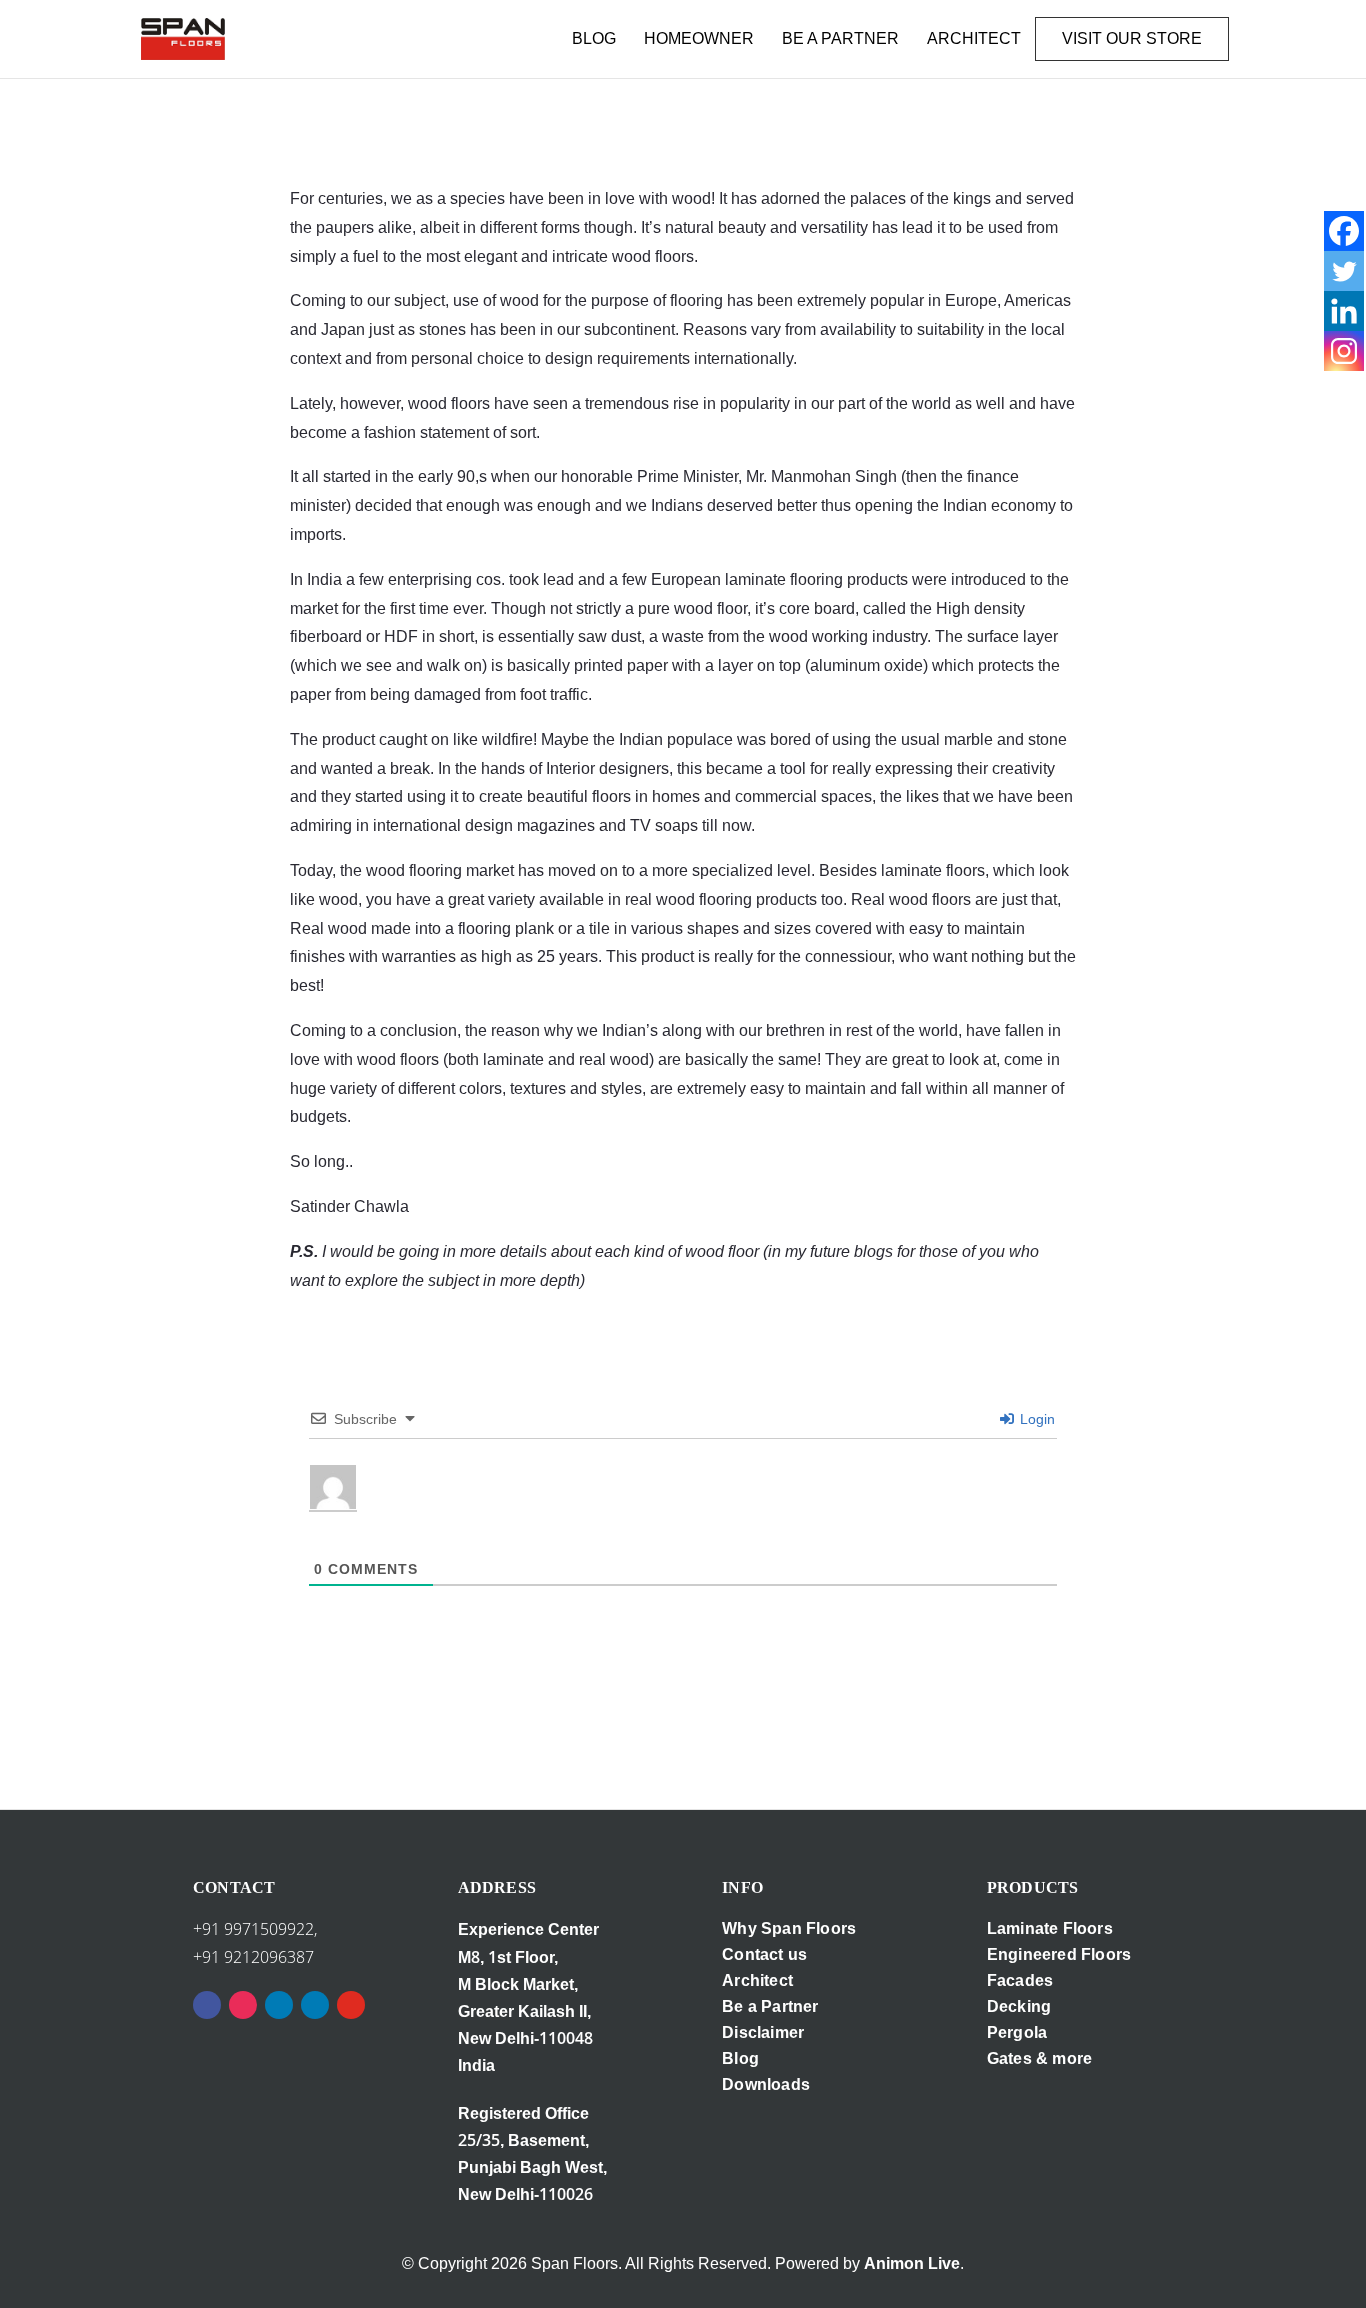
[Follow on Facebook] (207, 2005)
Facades (1020, 1980)
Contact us (764, 1954)
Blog (740, 2058)
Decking (1019, 2006)
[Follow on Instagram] (243, 2005)
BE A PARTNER (840, 38)
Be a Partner (770, 2006)
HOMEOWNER (699, 38)
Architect (757, 1980)
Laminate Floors (1050, 1928)
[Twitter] (1344, 271)
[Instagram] (1344, 351)
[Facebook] (1344, 231)
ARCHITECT (974, 38)
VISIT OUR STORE (1132, 38)
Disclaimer (763, 2032)
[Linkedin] (1344, 311)
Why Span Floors (789, 1928)
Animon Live (912, 2263)
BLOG (594, 38)
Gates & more (1039, 2058)
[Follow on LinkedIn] (279, 2005)
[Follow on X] (315, 2005)
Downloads (766, 2084)
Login (1035, 1419)
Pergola (1017, 2032)
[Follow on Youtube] (351, 2005)
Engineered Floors (1059, 1954)
